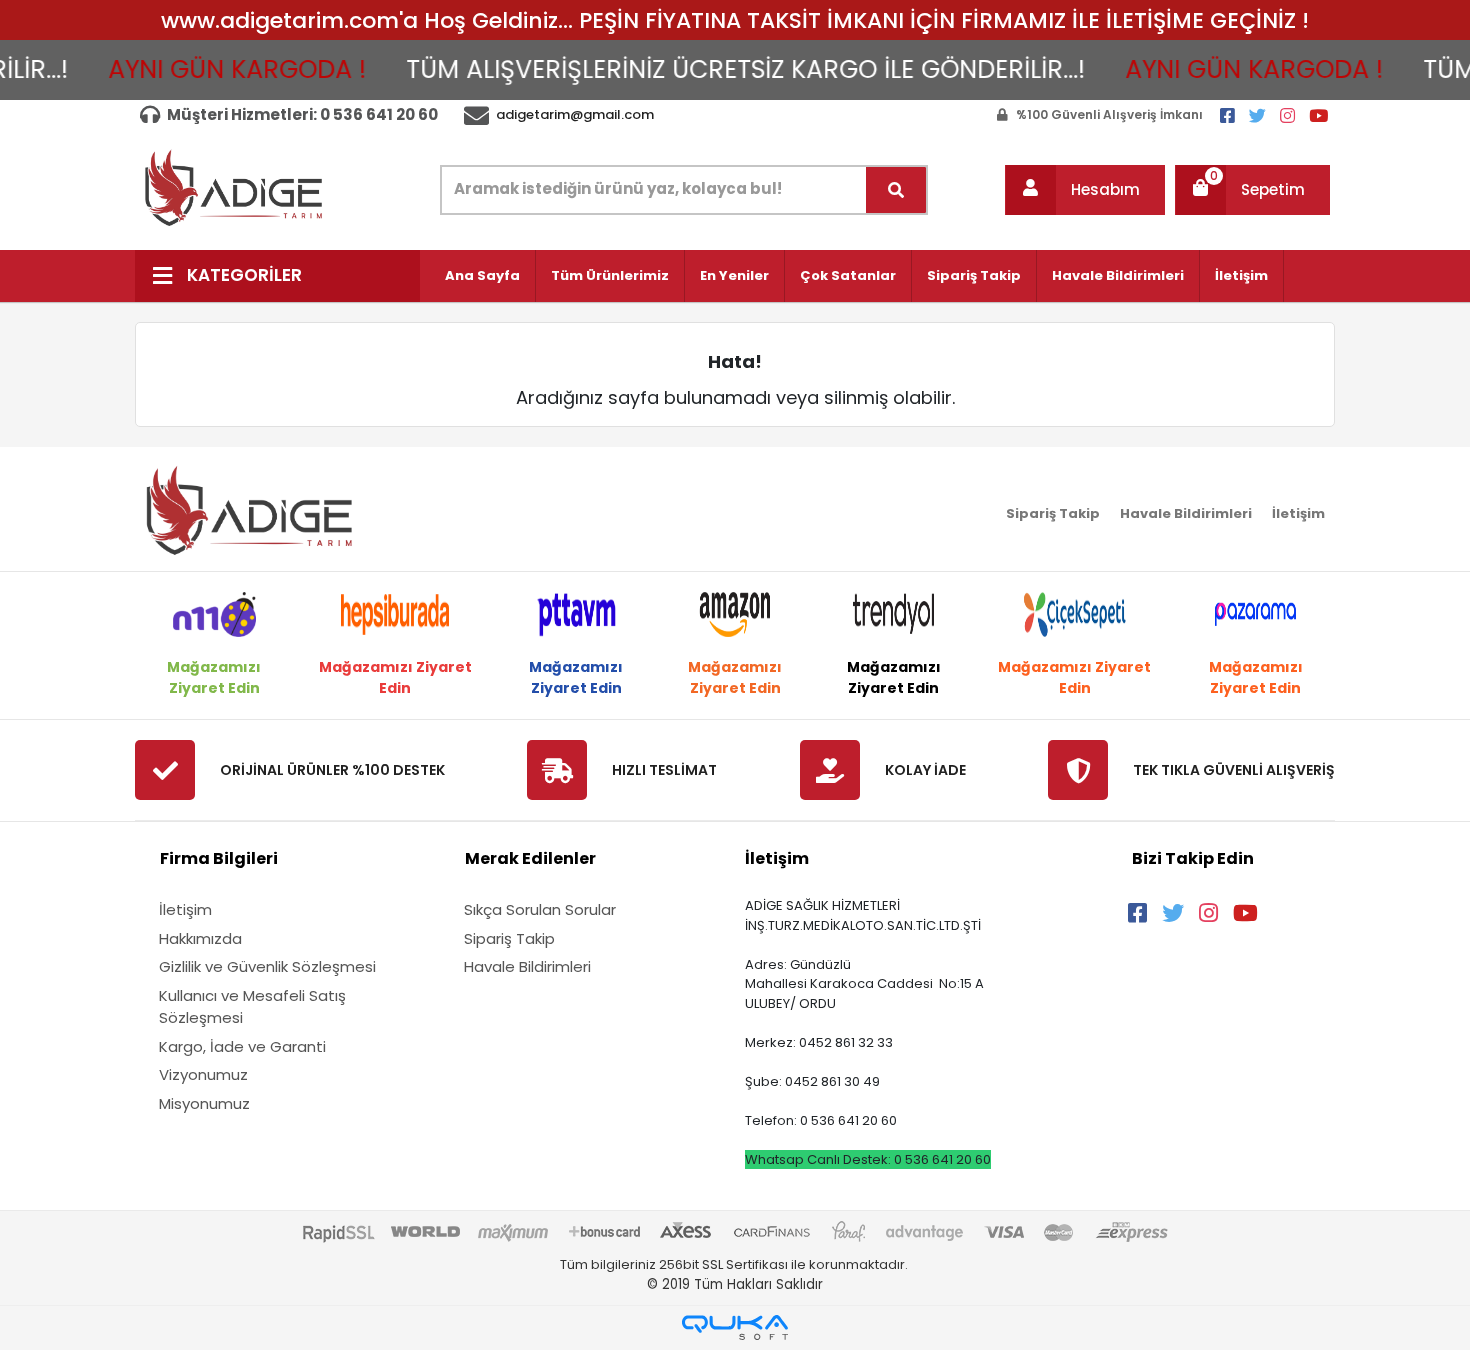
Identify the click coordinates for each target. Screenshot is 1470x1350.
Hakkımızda (200, 938)
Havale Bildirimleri (1118, 275)
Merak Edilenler (530, 858)
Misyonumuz (204, 1103)
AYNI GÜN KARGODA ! (214, 69)
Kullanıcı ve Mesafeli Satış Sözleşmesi (252, 1007)
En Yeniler (734, 275)
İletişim (1241, 275)
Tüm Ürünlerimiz (610, 275)
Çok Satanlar (848, 275)
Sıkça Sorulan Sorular (540, 909)
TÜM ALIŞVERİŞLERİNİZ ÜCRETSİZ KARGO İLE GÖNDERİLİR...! (722, 69)
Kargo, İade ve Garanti (242, 1046)
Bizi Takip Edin (1193, 858)
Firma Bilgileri (219, 858)
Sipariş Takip (974, 275)
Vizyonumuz (203, 1074)
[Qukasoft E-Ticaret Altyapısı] (735, 1327)
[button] (1085, 190)
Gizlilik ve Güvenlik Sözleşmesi (267, 966)
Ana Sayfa (482, 275)
